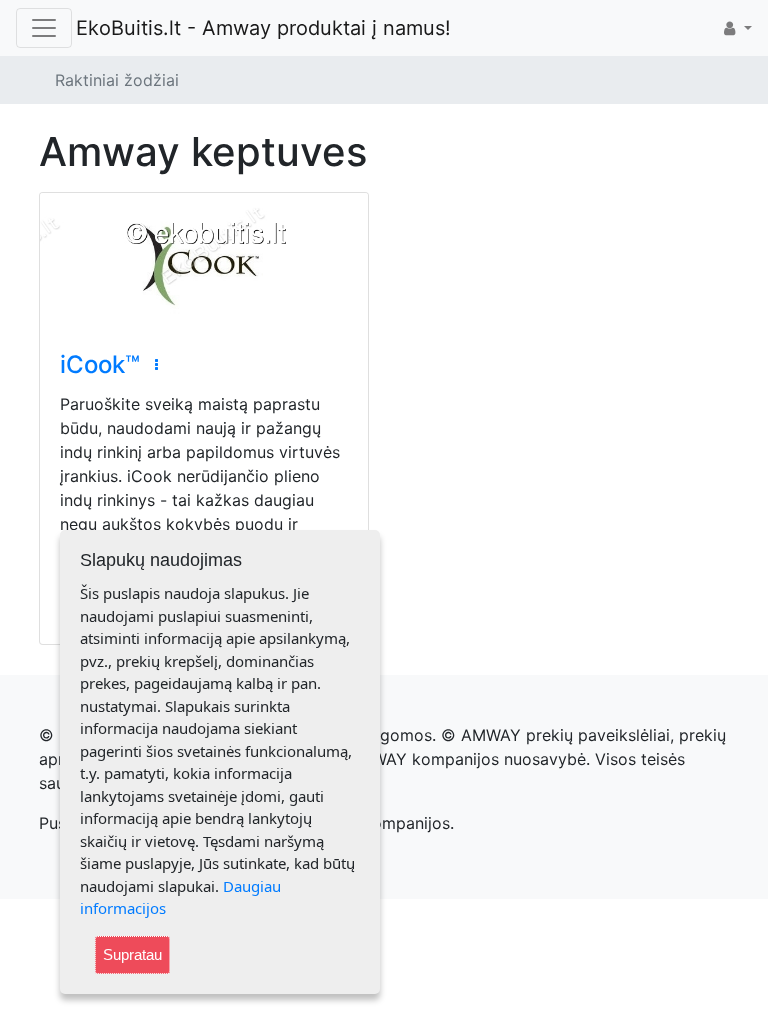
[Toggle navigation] (44, 28)
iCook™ (100, 364)
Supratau (132, 954)
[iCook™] (204, 262)
